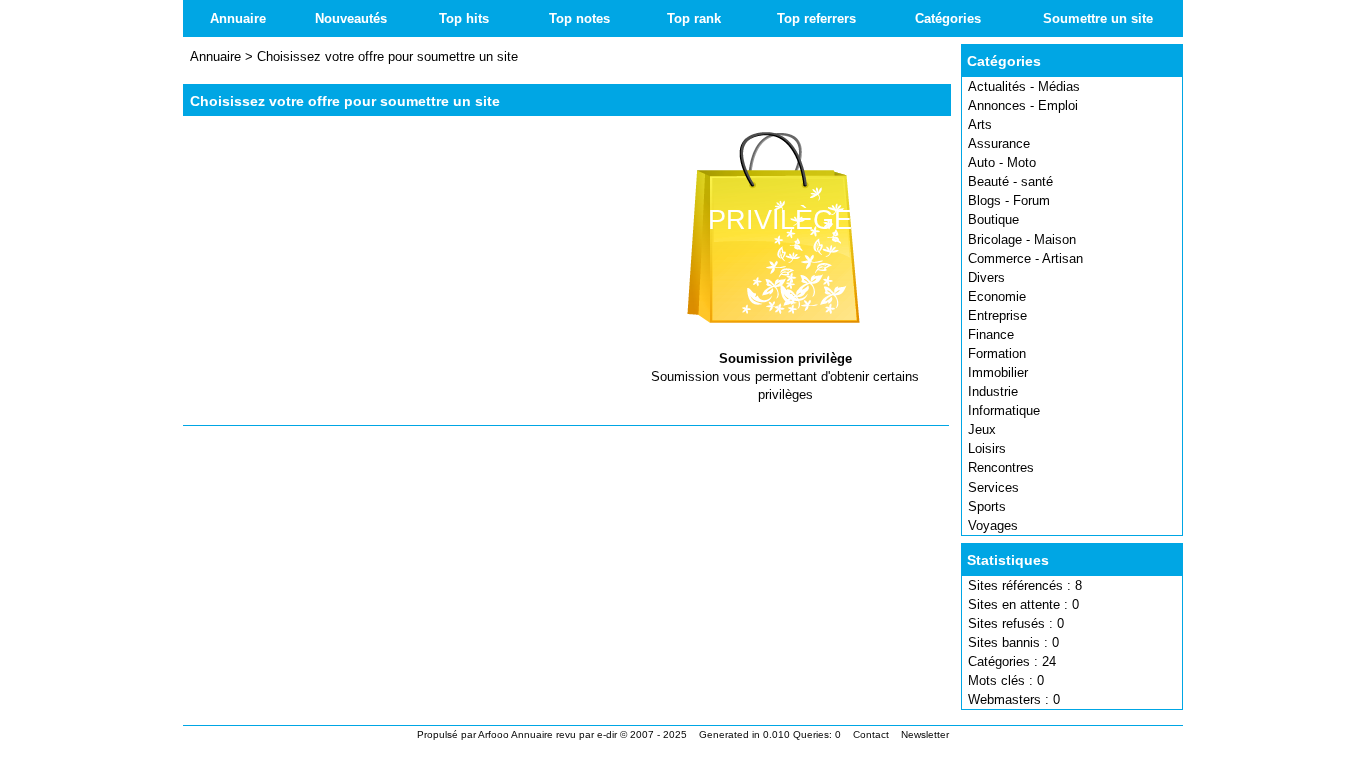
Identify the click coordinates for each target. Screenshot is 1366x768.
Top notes (579, 18)
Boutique (993, 219)
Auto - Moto (1002, 162)
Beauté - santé (1010, 181)
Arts (980, 124)
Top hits (464, 18)
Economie (997, 296)
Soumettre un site (1098, 18)
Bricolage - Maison (1022, 239)
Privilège (780, 220)
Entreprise (997, 315)
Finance (991, 334)
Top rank (694, 18)
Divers (986, 277)
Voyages (993, 525)
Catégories (948, 18)
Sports (987, 506)
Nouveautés (351, 18)
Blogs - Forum (1009, 200)
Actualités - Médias (1024, 86)
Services (993, 487)
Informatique (1004, 410)
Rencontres (1001, 467)
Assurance (999, 143)
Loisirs (987, 448)
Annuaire (238, 18)
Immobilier (998, 372)
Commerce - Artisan (1025, 258)
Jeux (982, 429)
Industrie (993, 391)
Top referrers (816, 18)
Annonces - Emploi (1023, 105)
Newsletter (925, 734)
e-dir (607, 734)
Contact (871, 734)
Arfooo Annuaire (515, 734)
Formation (997, 353)
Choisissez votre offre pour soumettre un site (387, 56)
